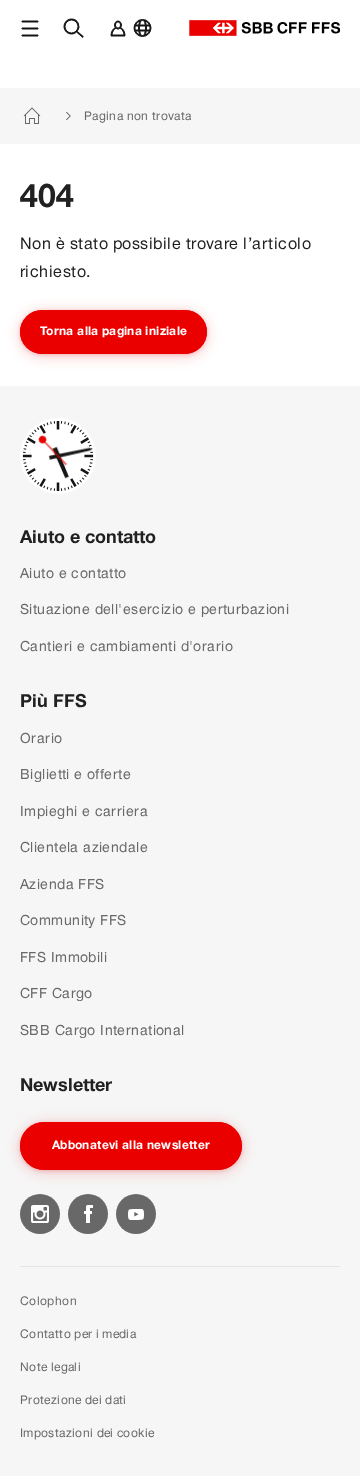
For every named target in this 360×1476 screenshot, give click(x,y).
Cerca (78, 38)
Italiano (147, 38)
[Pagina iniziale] (264, 28)
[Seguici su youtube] (136, 1214)
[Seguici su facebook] (88, 1214)
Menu (33, 38)
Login (113, 38)
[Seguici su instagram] (40, 1214)
